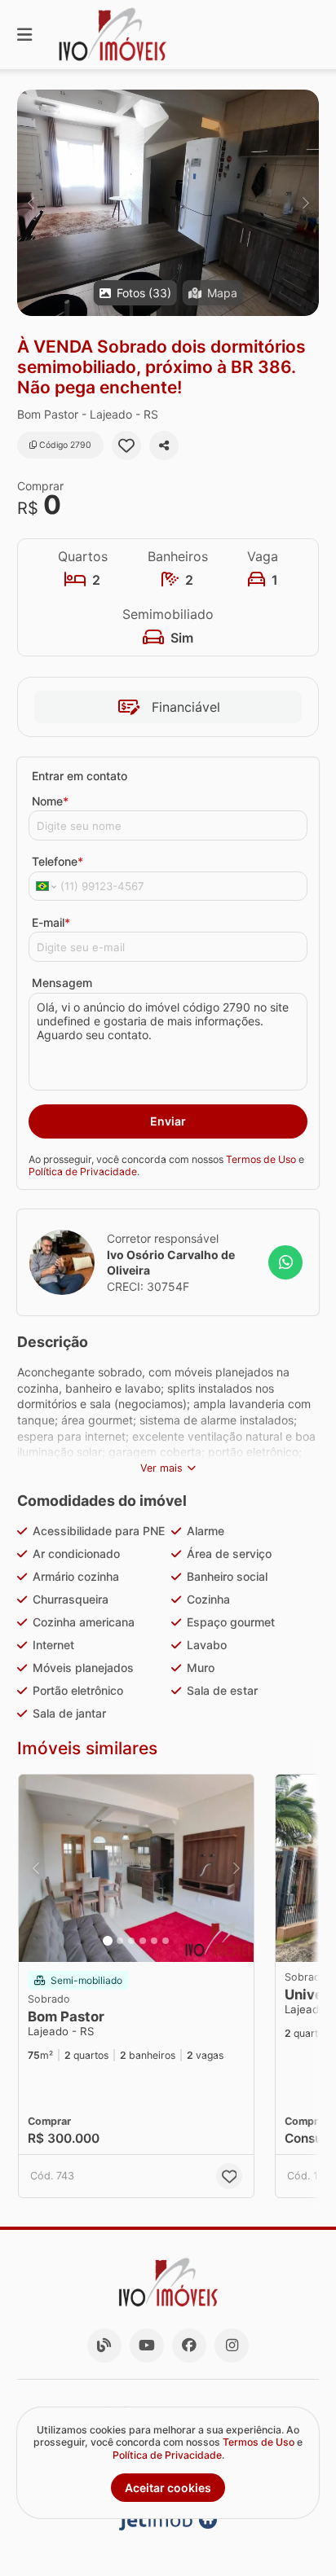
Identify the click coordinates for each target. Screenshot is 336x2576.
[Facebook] (189, 2346)
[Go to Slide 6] (166, 1941)
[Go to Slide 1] (108, 1941)
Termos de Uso (261, 1159)
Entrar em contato (80, 776)
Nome (50, 801)
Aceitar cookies (168, 2488)
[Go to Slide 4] (143, 1941)
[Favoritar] (126, 445)
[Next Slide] (305, 203)
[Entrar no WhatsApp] (285, 1262)
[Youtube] (147, 2346)
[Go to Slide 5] (154, 1941)
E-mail (51, 922)
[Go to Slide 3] (131, 1941)
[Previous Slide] (31, 203)
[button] (168, 203)
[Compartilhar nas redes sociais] (164, 445)
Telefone (57, 861)
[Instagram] (232, 2346)
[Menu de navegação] (24, 35)
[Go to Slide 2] (120, 1941)
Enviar (168, 1121)
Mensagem (62, 983)
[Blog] (104, 2346)
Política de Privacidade (83, 1172)
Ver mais (161, 1468)
